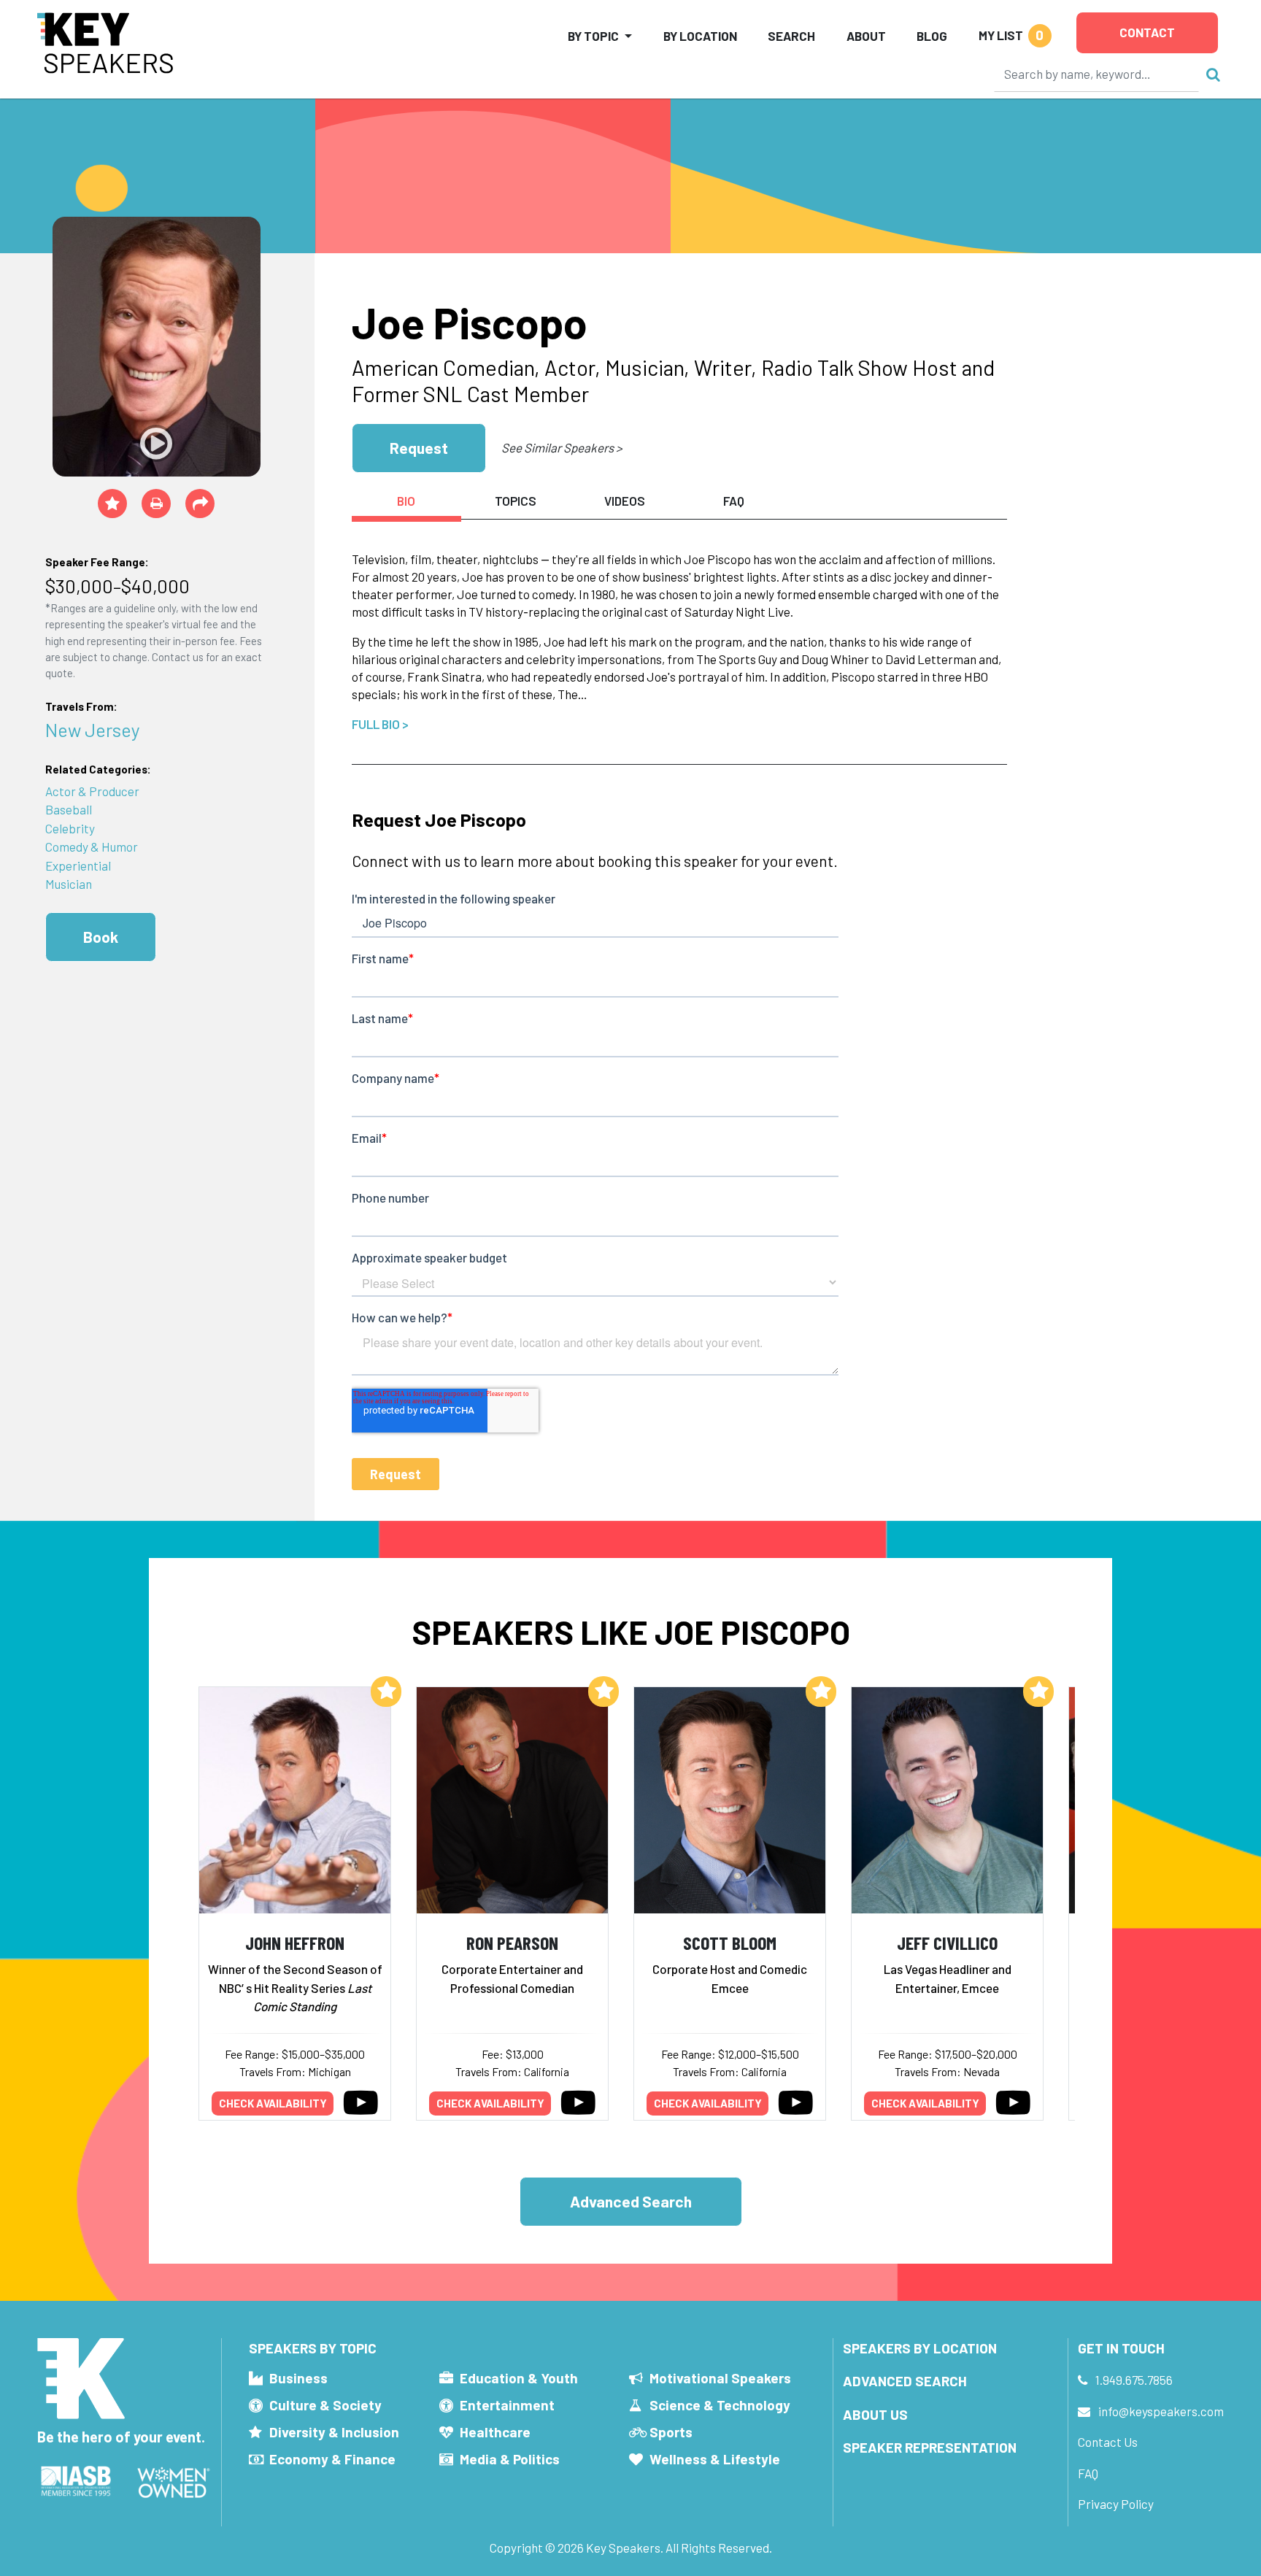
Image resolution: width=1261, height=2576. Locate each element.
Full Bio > (380, 724)
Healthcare (495, 2432)
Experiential (78, 865)
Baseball (69, 809)
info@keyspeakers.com (1161, 2411)
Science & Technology (720, 2405)
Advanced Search (631, 2201)
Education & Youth (519, 2378)
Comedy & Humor (92, 847)
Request (419, 448)
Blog (932, 36)
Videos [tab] (625, 501)
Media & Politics (510, 2459)
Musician (69, 884)
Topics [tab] (516, 501)
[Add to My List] (386, 1692)
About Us (875, 2414)
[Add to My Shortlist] (112, 504)
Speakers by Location (920, 2348)
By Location (700, 36)
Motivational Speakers (720, 2378)
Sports (671, 2432)
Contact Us (1108, 2442)
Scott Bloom (730, 1942)
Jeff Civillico (947, 1942)
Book (101, 937)
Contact (1147, 32)
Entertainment (507, 2405)
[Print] (156, 504)
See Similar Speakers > (562, 447)
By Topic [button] (593, 36)
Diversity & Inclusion (334, 2432)
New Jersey (93, 729)
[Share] (200, 504)
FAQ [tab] (734, 501)
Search (791, 36)
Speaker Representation (930, 2447)
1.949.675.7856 (1134, 2380)
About (866, 36)
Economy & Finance (332, 2459)
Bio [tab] (406, 501)
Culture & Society (325, 2405)
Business (298, 2378)
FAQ (1088, 2473)
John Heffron (295, 1942)
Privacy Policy (1116, 2504)
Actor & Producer (92, 791)
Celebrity (70, 828)
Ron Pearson (512, 1942)
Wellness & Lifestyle (715, 2459)
